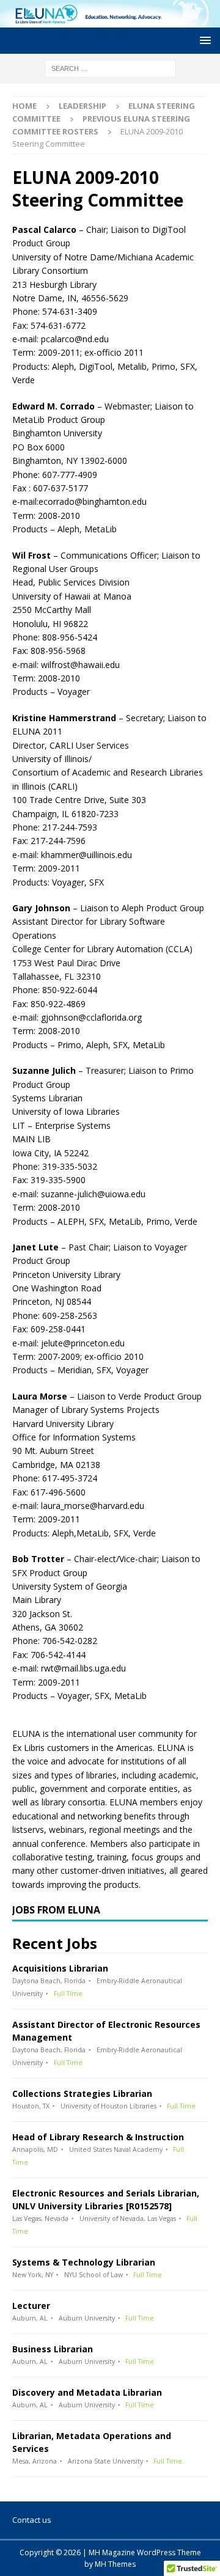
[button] (203, 40)
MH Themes (115, 2564)
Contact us (32, 2520)
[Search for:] (110, 68)
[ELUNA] (110, 20)
